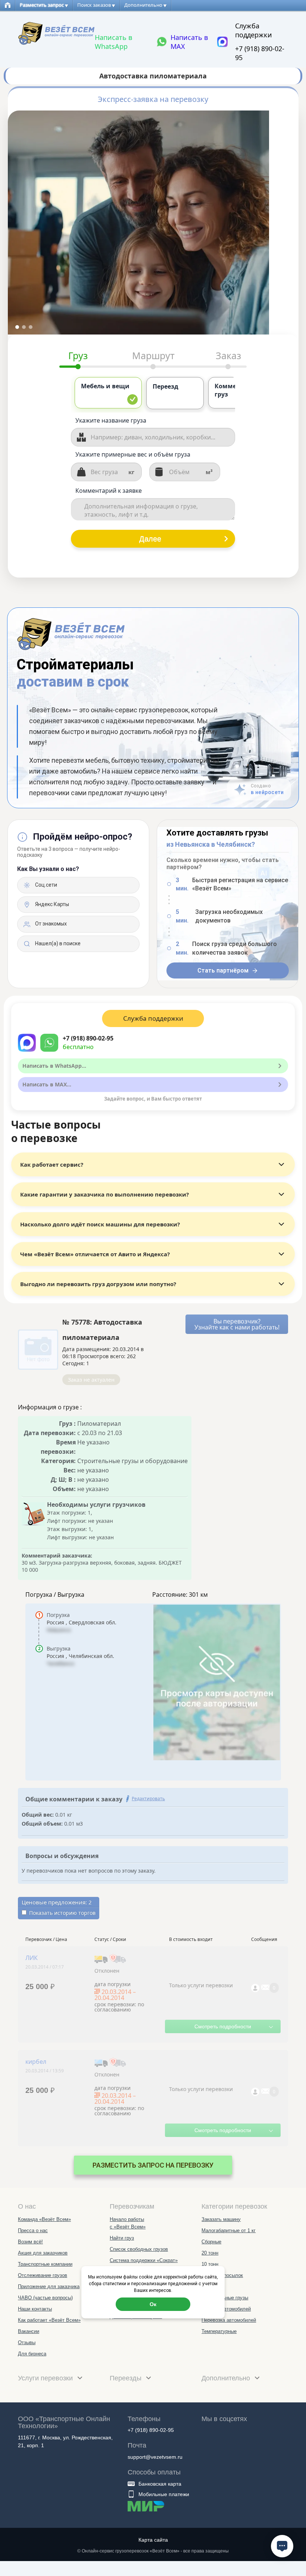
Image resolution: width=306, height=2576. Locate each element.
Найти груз (122, 2238)
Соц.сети (46, 885)
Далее (150, 539)
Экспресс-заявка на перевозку (153, 99)
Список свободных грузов (139, 2249)
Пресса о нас (33, 2230)
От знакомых (50, 924)
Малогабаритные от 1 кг (229, 2230)
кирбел (36, 2062)
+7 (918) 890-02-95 (260, 53)
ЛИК (32, 1958)
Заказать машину (221, 2219)
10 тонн (210, 2264)
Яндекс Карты (51, 904)
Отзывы (27, 2342)
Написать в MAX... (47, 1084)
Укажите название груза (111, 420)
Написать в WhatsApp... (54, 1066)
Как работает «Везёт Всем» (49, 2320)
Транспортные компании (45, 2264)
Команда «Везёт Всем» (44, 2219)
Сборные (211, 2242)
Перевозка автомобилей (229, 2320)
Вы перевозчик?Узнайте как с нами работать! (237, 1324)
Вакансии (29, 2331)
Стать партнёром (223, 970)
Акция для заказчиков (43, 2253)
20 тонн (210, 2253)
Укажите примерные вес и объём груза (133, 454)
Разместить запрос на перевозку (153, 2165)
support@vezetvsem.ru (155, 2457)
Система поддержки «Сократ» (144, 2260)
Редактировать (148, 1799)
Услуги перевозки (46, 2378)
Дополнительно (227, 2378)
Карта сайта (153, 2540)
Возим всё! (30, 2242)
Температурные (219, 2331)
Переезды (127, 2378)
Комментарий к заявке (109, 491)
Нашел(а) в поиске (57, 943)
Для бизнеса (32, 2354)
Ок (153, 2304)
